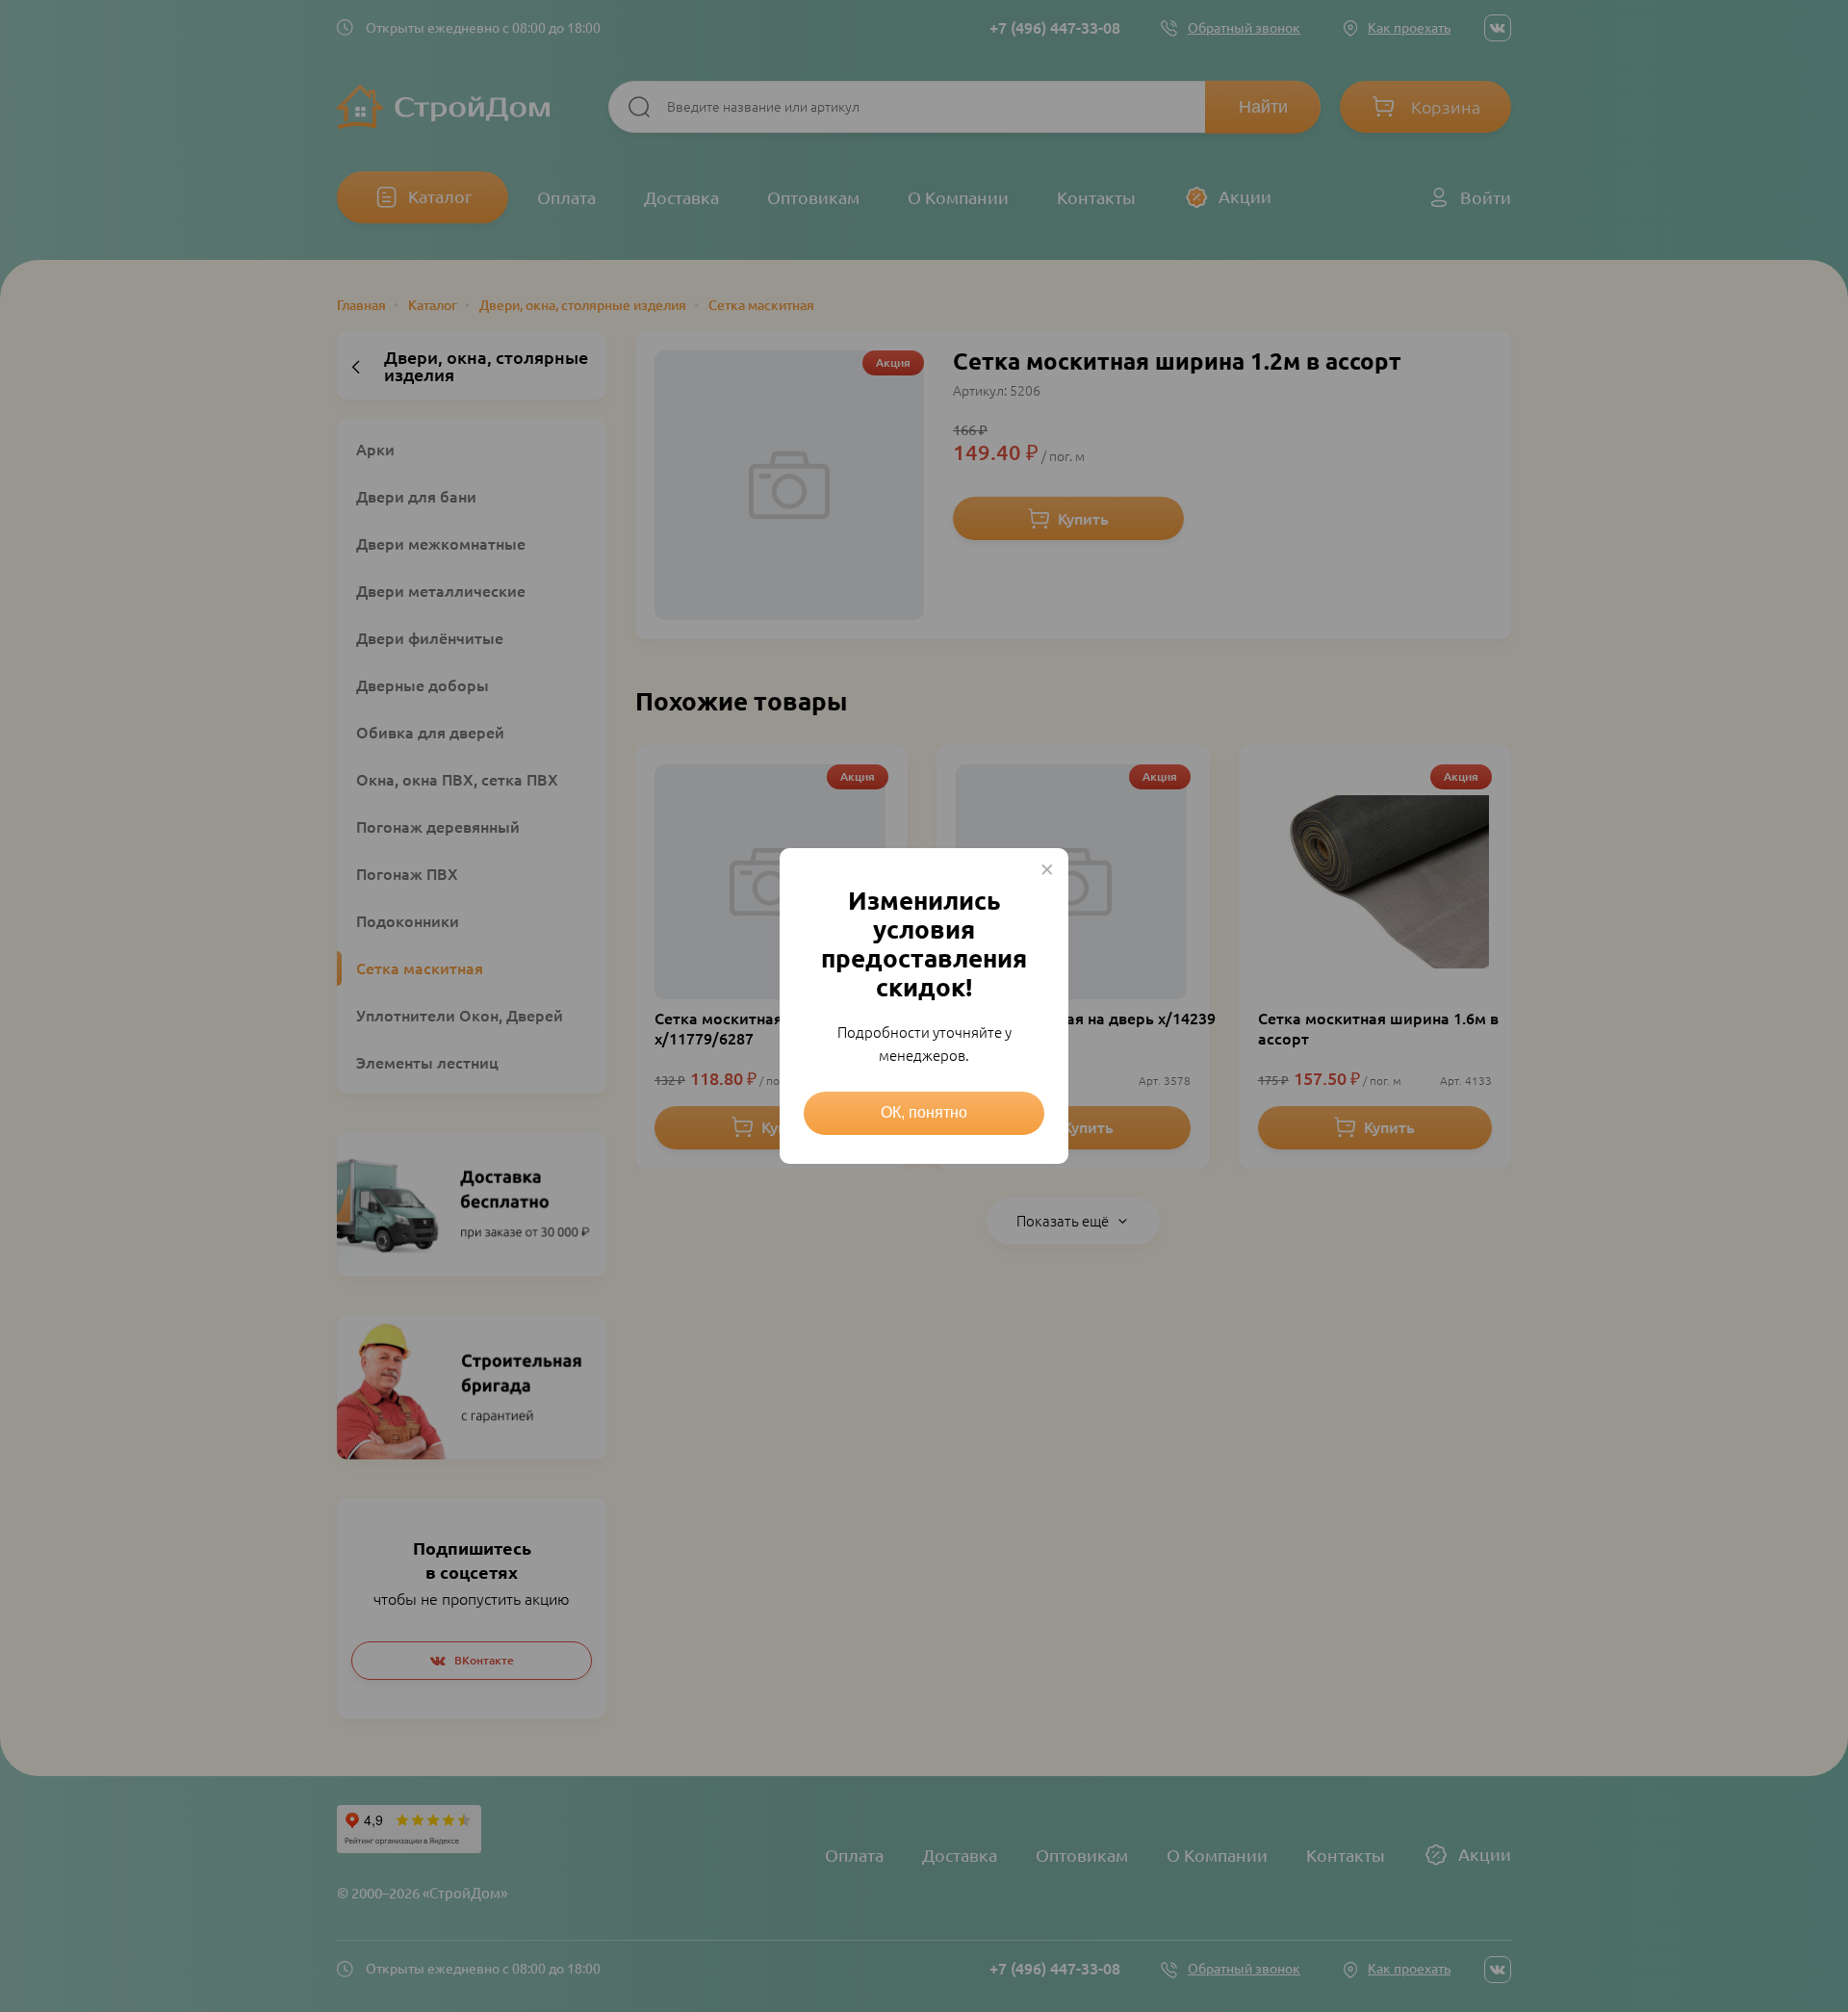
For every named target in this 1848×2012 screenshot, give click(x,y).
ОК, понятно (924, 1112)
